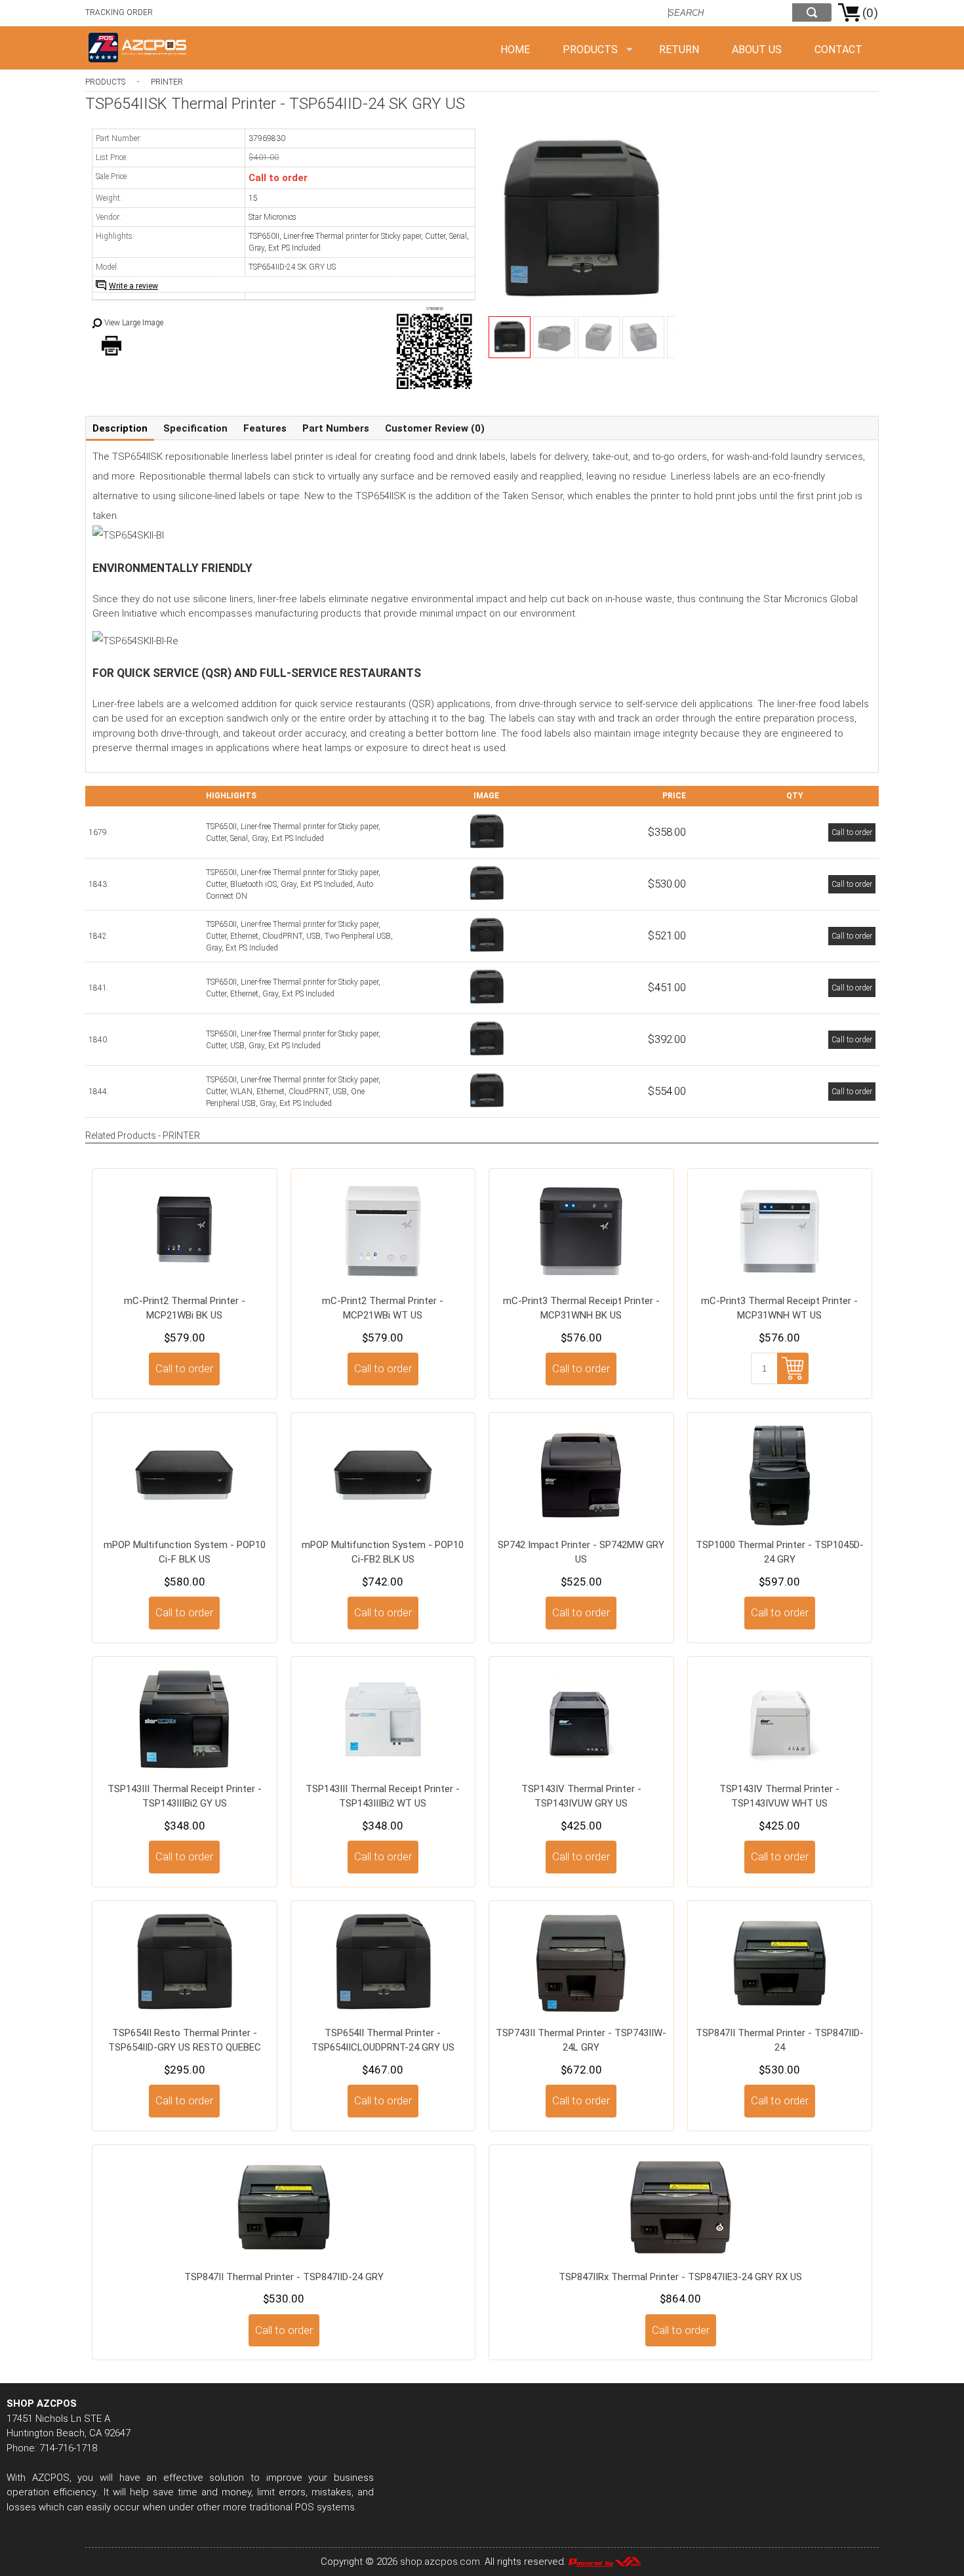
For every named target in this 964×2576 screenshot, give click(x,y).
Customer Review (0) (435, 428)
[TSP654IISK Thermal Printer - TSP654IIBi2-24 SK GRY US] (487, 901)
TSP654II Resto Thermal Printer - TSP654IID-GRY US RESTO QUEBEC (185, 2040)
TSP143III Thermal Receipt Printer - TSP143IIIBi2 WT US (383, 1796)
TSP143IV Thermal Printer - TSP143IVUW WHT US (779, 1796)
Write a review (133, 286)
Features (265, 428)
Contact (838, 50)
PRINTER (167, 82)
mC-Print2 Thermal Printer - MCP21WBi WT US (383, 1308)
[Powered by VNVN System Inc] (605, 2562)
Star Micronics (272, 217)
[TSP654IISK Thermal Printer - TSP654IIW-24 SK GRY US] (487, 1108)
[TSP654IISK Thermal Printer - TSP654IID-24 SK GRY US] (487, 849)
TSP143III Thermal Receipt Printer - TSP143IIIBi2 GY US (185, 1796)
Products (590, 50)
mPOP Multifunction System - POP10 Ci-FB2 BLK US (383, 1552)
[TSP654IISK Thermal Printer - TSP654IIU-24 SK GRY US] (487, 1056)
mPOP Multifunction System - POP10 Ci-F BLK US (185, 1552)
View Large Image (134, 323)
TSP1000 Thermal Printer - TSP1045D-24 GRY (780, 1552)
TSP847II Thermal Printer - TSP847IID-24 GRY (284, 2277)
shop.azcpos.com (440, 2562)
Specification (195, 428)
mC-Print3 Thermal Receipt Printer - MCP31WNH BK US (581, 1308)
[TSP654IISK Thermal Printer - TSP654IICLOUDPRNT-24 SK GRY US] (487, 952)
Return (679, 50)
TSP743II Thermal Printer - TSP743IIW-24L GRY (581, 2040)
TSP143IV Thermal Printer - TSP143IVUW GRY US (581, 1796)
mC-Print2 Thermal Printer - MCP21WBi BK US (185, 1308)
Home (515, 50)
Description (120, 428)
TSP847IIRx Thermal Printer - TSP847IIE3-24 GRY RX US (680, 2277)
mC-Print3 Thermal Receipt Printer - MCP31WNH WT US (779, 1308)
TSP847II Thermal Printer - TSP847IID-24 (780, 2040)
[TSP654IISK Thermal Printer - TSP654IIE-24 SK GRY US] (487, 1004)
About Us (757, 50)
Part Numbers (336, 428)
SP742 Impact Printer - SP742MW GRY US (581, 1552)
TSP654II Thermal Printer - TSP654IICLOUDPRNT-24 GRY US (383, 2040)
